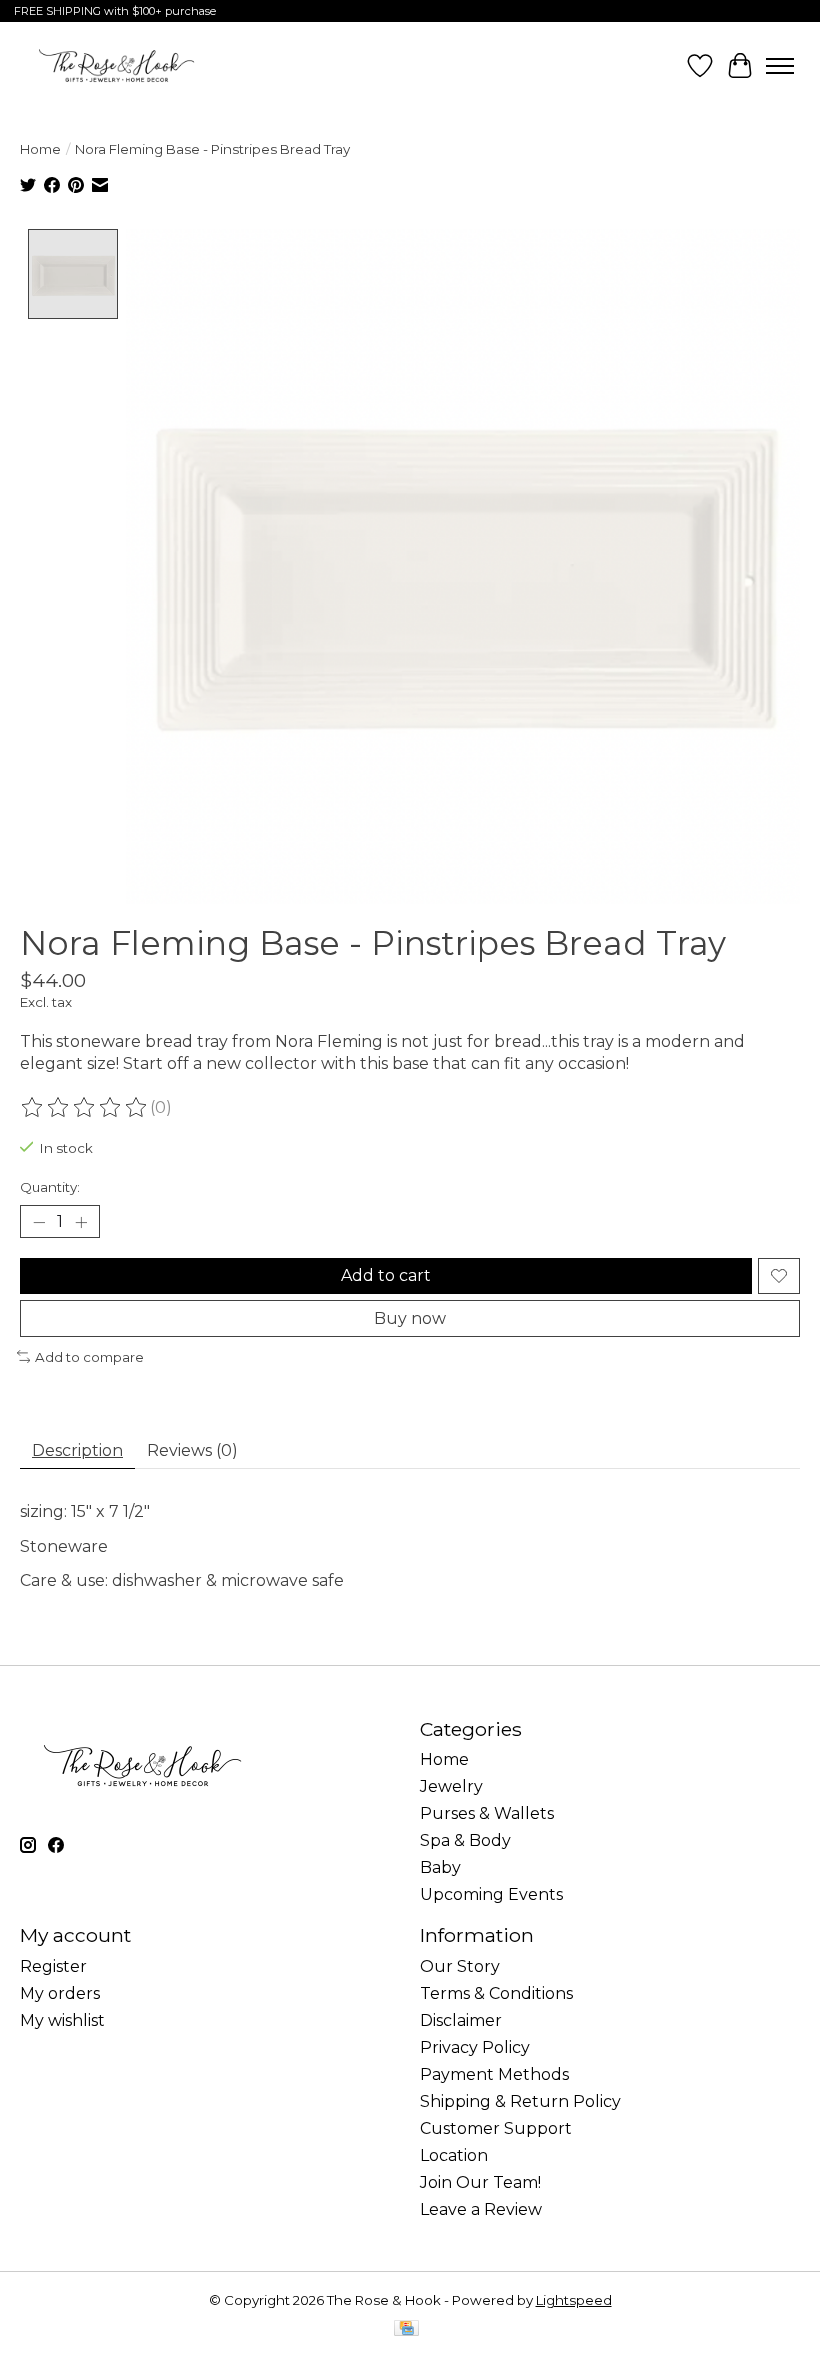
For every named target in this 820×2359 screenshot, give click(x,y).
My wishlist (62, 2020)
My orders (60, 1993)
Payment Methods (494, 2074)
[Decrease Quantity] (39, 1222)
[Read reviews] (85, 1108)
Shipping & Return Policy (520, 2101)
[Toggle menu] (780, 66)
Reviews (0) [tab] (192, 1450)
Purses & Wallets (487, 1813)
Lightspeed (574, 2300)
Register (53, 1966)
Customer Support (496, 2128)
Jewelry (451, 1786)
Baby (440, 1867)
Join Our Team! (480, 2182)
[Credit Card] (406, 2329)
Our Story (460, 1966)
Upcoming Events (491, 1894)
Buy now (410, 1318)
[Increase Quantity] (81, 1222)
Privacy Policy (475, 2047)
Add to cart (386, 1275)
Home (40, 149)
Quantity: (50, 1187)
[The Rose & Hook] (116, 65)
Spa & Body (465, 1840)
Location (454, 2155)
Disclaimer (461, 2020)
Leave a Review (481, 2209)
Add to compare (89, 1357)
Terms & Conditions (496, 1993)
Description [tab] (77, 1450)
